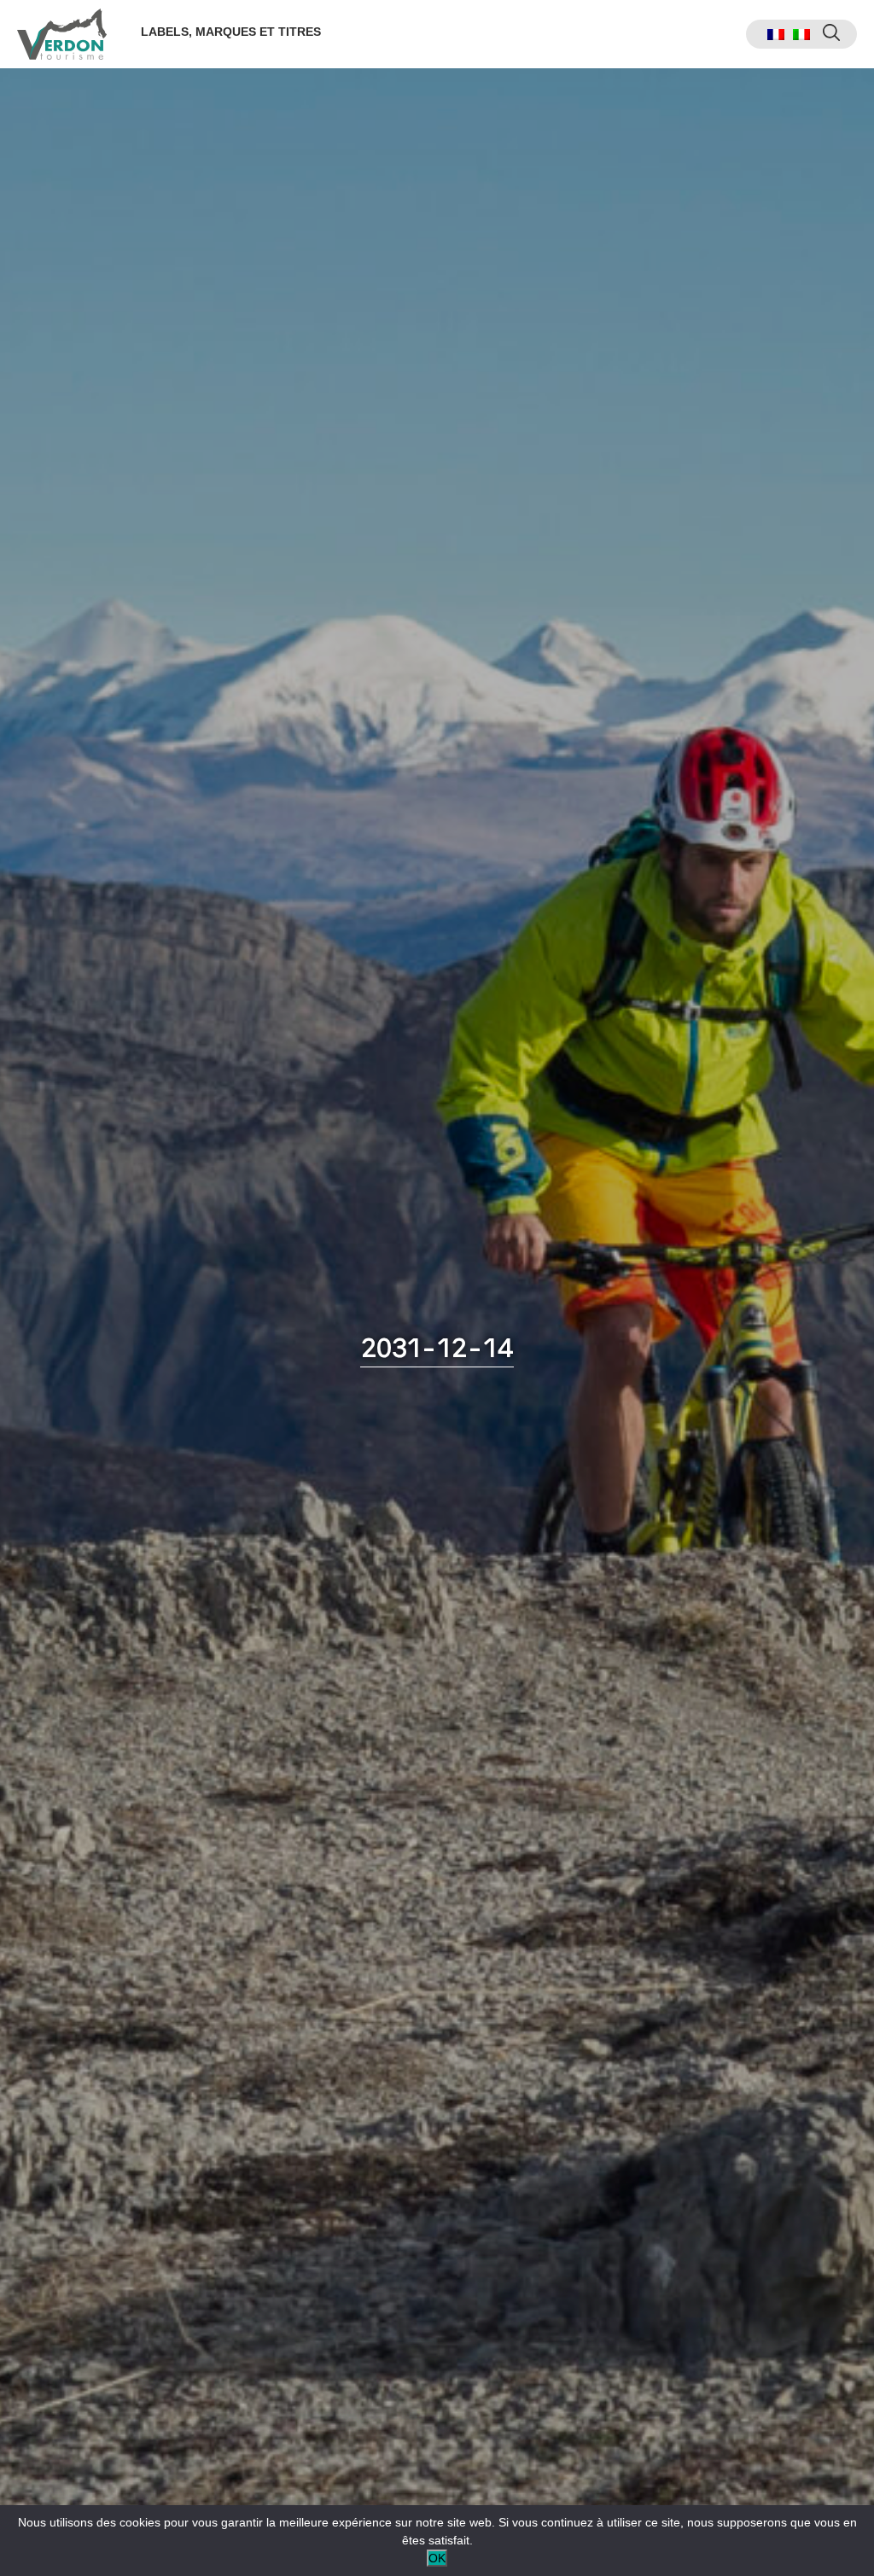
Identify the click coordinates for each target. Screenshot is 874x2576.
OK (437, 2558)
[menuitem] (776, 35)
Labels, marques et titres (231, 32)
